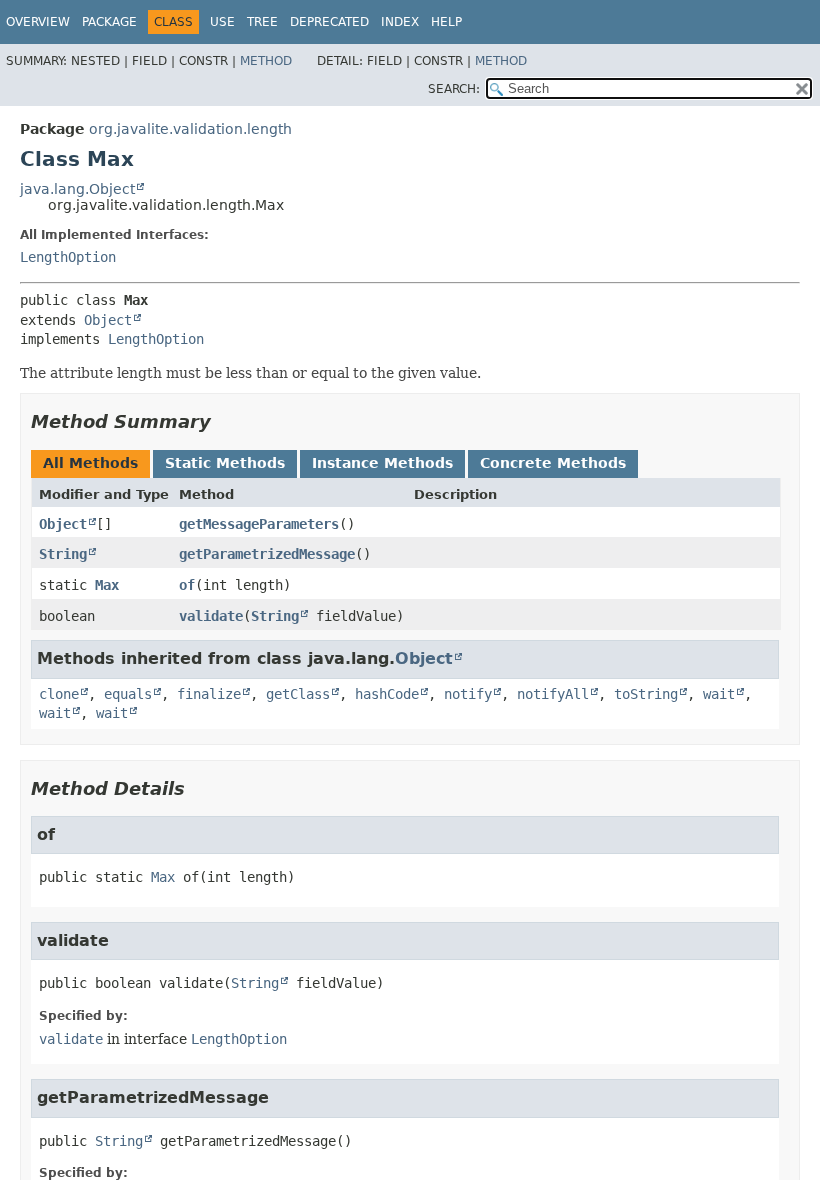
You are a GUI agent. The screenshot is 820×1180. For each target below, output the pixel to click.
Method (266, 61)
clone (59, 694)
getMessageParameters (259, 524)
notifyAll (553, 694)
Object (108, 320)
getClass (298, 694)
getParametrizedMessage (267, 554)
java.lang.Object (77, 189)
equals (128, 694)
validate (211, 616)
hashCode (387, 694)
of (187, 585)
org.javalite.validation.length (190, 129)
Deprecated (329, 22)
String (63, 554)
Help (446, 22)
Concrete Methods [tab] (553, 463)
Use (222, 22)
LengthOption (68, 257)
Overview (38, 22)
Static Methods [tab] (225, 463)
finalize (209, 694)
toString (646, 694)
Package (109, 22)
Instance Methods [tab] (382, 463)
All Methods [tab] (90, 463)
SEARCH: (454, 89)
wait (719, 694)
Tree (262, 22)
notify (468, 694)
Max (107, 585)
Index (400, 22)
